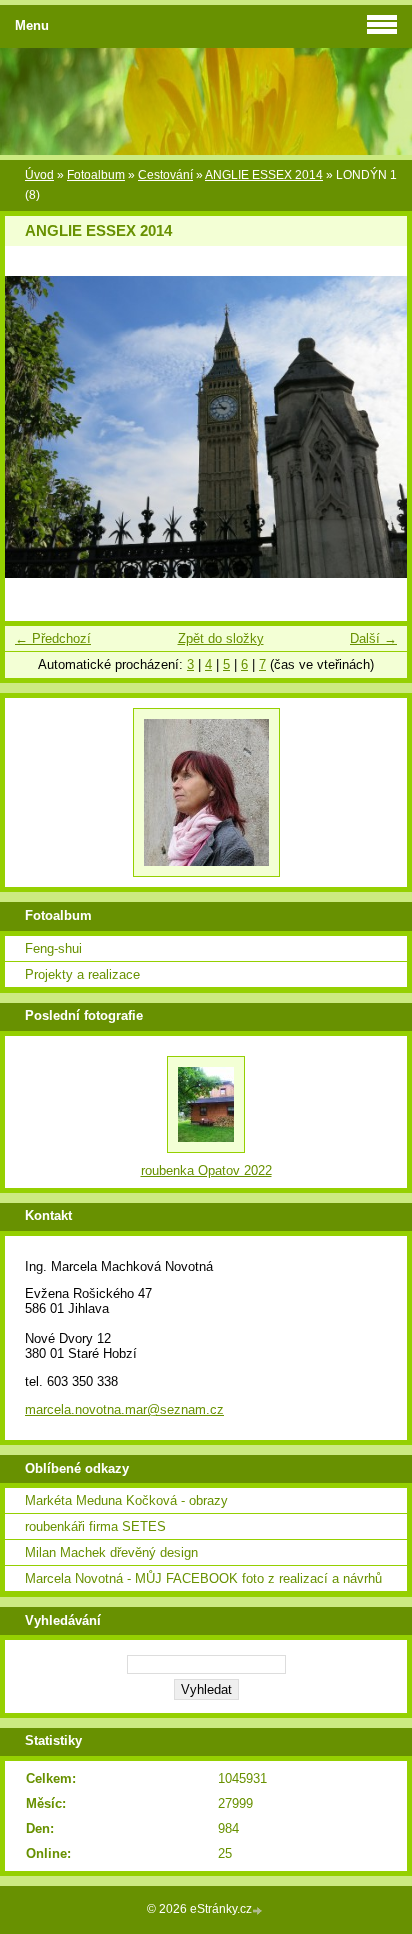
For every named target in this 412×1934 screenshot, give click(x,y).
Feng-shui (53, 948)
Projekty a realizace (82, 974)
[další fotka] (374, 427)
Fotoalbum (96, 175)
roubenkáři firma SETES (95, 1526)
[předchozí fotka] (37, 427)
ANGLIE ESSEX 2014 (264, 175)
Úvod (39, 175)
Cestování (165, 175)
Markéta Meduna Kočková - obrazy (126, 1500)
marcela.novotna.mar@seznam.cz (124, 1409)
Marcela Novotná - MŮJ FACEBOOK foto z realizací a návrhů (203, 1578)
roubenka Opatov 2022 (206, 1170)
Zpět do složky (221, 638)
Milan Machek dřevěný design (111, 1552)
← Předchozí (53, 638)
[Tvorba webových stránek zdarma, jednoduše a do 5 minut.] (259, 1910)
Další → (373, 638)
